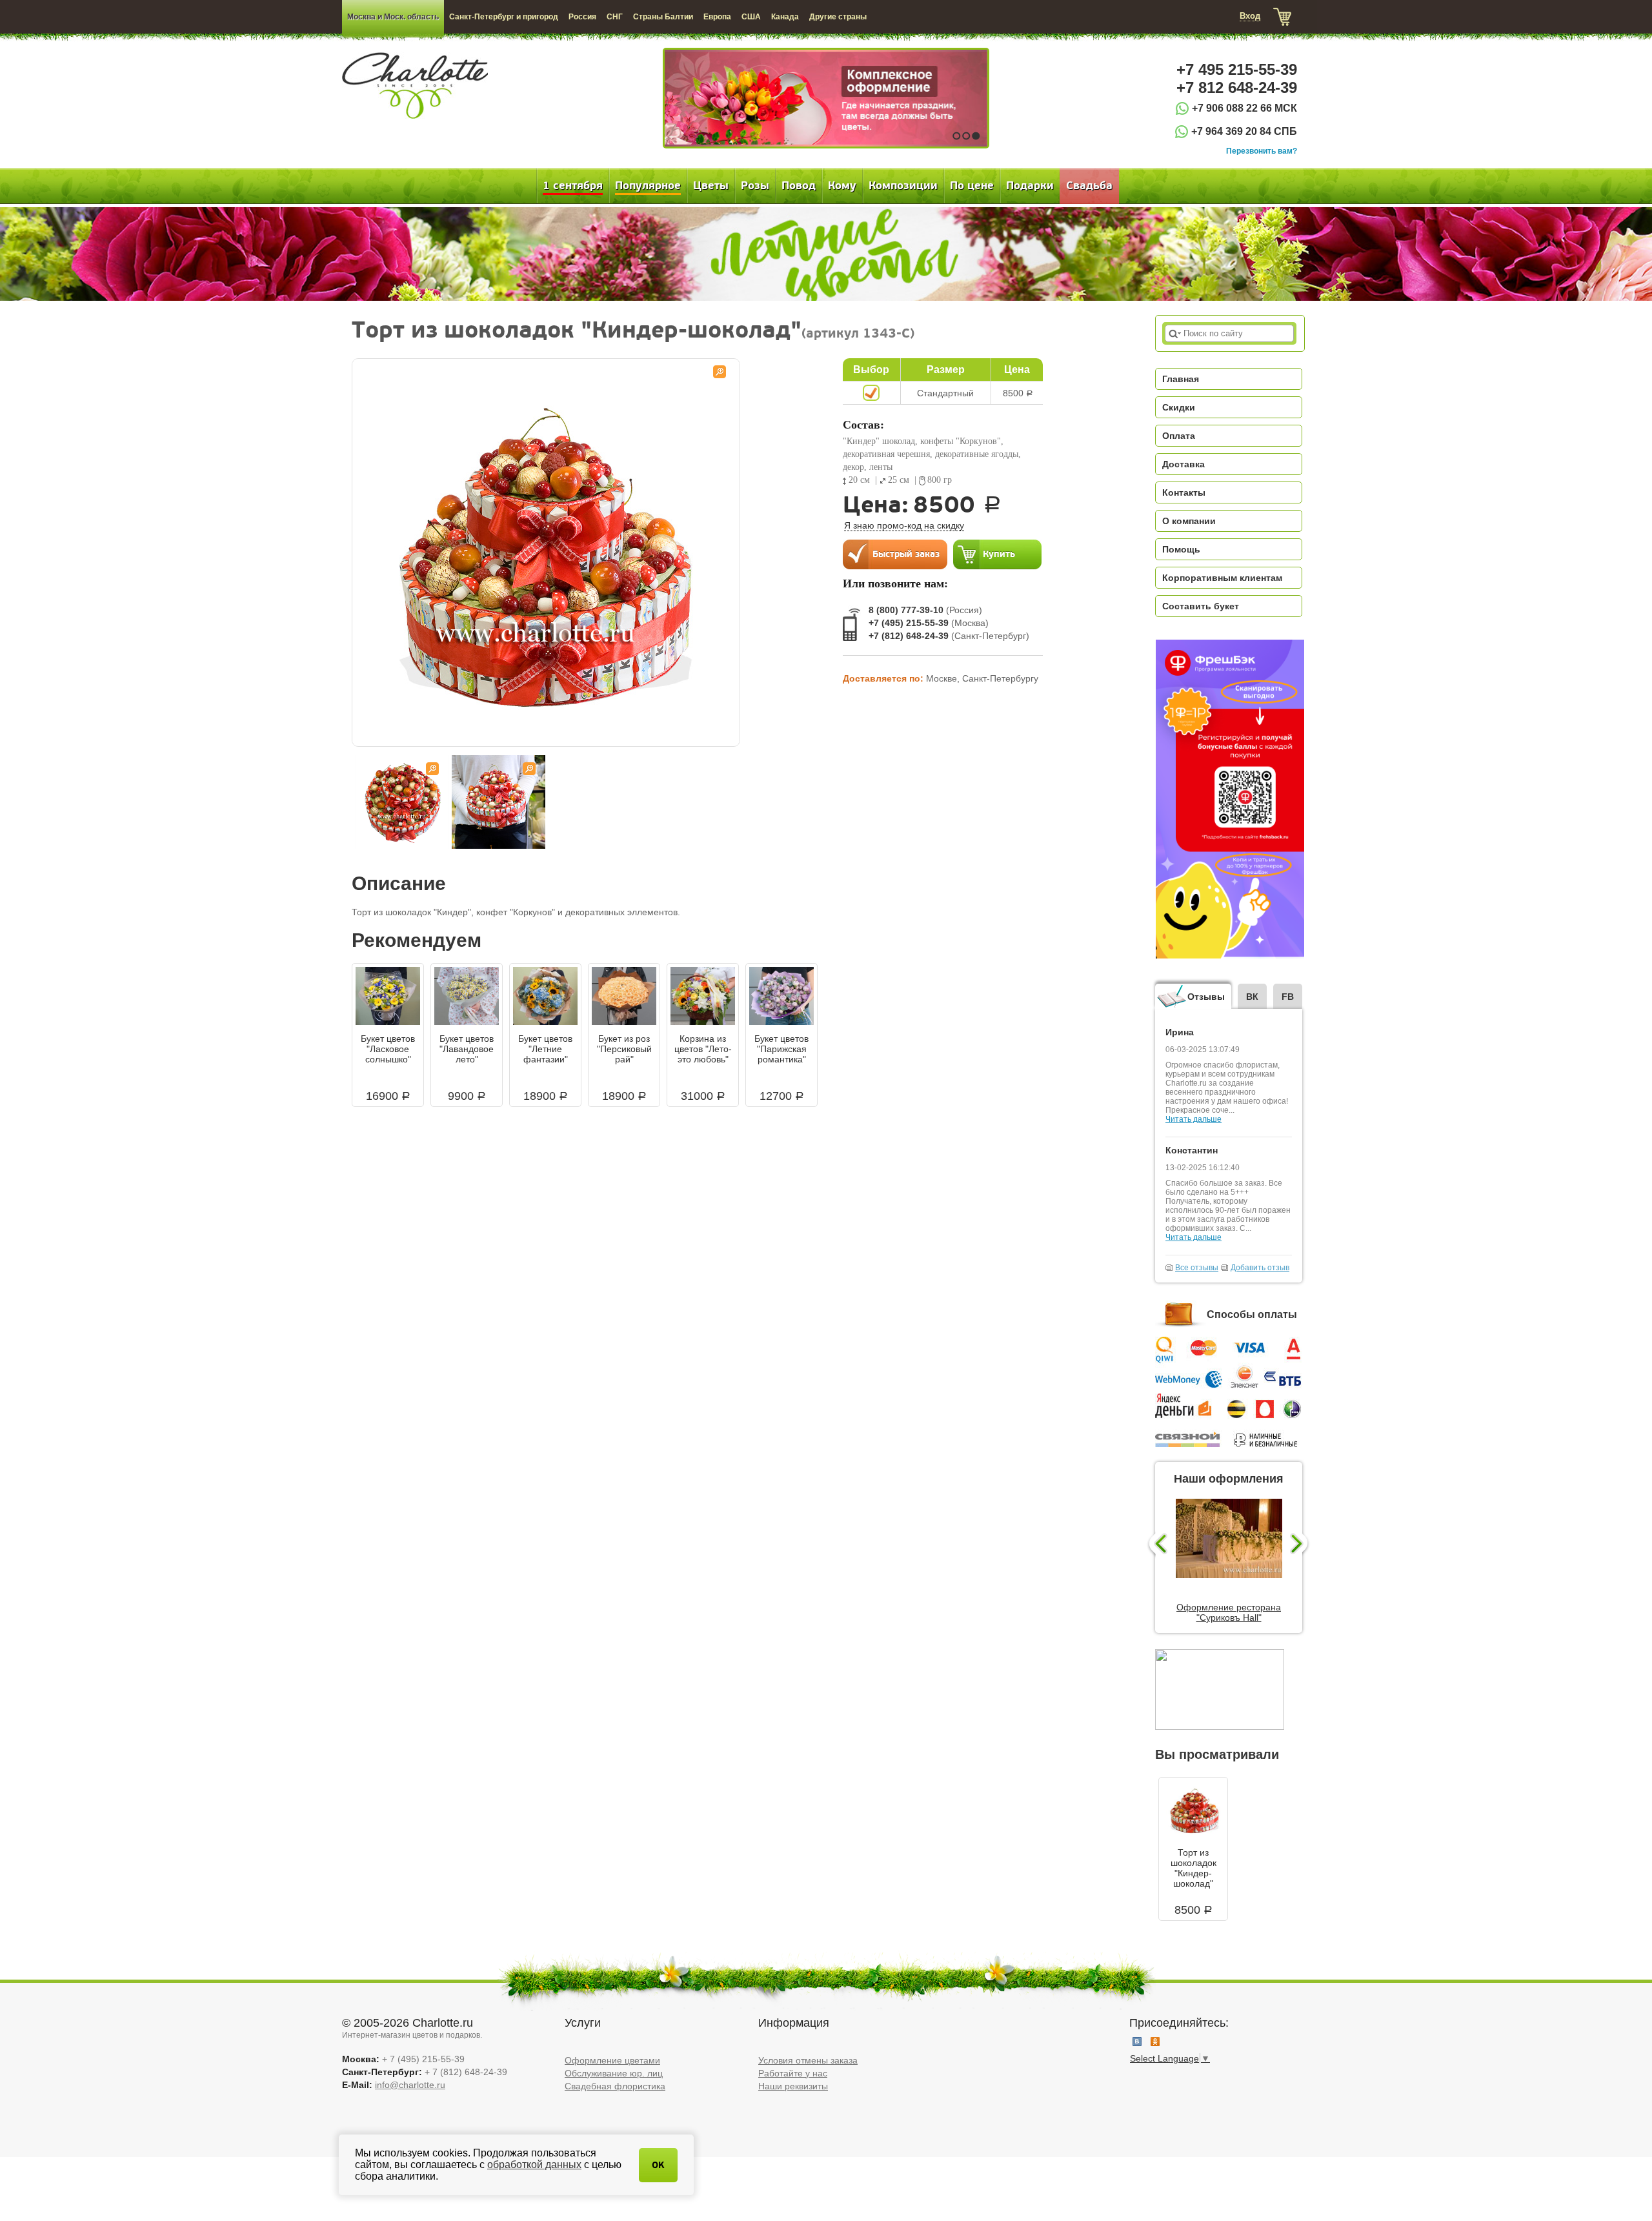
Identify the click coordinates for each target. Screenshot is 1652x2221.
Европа (717, 17)
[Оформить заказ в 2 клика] (895, 554)
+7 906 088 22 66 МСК (1244, 108)
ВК (1252, 997)
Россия (582, 17)
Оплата (1179, 436)
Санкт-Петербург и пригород (504, 17)
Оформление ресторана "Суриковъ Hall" (1229, 1612)
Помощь (1181, 549)
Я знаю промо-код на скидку (904, 525)
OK (658, 2165)
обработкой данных (534, 2165)
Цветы (711, 186)
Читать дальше (1194, 1119)
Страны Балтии (663, 17)
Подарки (1030, 186)
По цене (972, 186)
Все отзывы (1197, 1268)
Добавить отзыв (1260, 1268)
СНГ (615, 17)
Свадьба (1089, 186)
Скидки (1179, 407)
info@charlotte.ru (410, 2085)
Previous (1157, 1545)
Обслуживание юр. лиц (614, 2073)
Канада (785, 17)
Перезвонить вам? (1262, 151)
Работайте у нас (793, 2073)
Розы (755, 186)
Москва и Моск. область (393, 17)
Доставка (1184, 464)
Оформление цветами (612, 2060)
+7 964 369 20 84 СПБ (1244, 131)
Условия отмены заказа (808, 2060)
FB (1288, 997)
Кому (842, 186)
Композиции (903, 186)
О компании (1189, 521)
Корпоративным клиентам (1222, 578)
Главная (1181, 379)
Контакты (1184, 492)
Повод (799, 186)
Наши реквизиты (793, 2086)
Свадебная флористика (615, 2086)
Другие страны (838, 17)
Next (1301, 1545)
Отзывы (1206, 997)
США (751, 17)
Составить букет (1201, 606)
